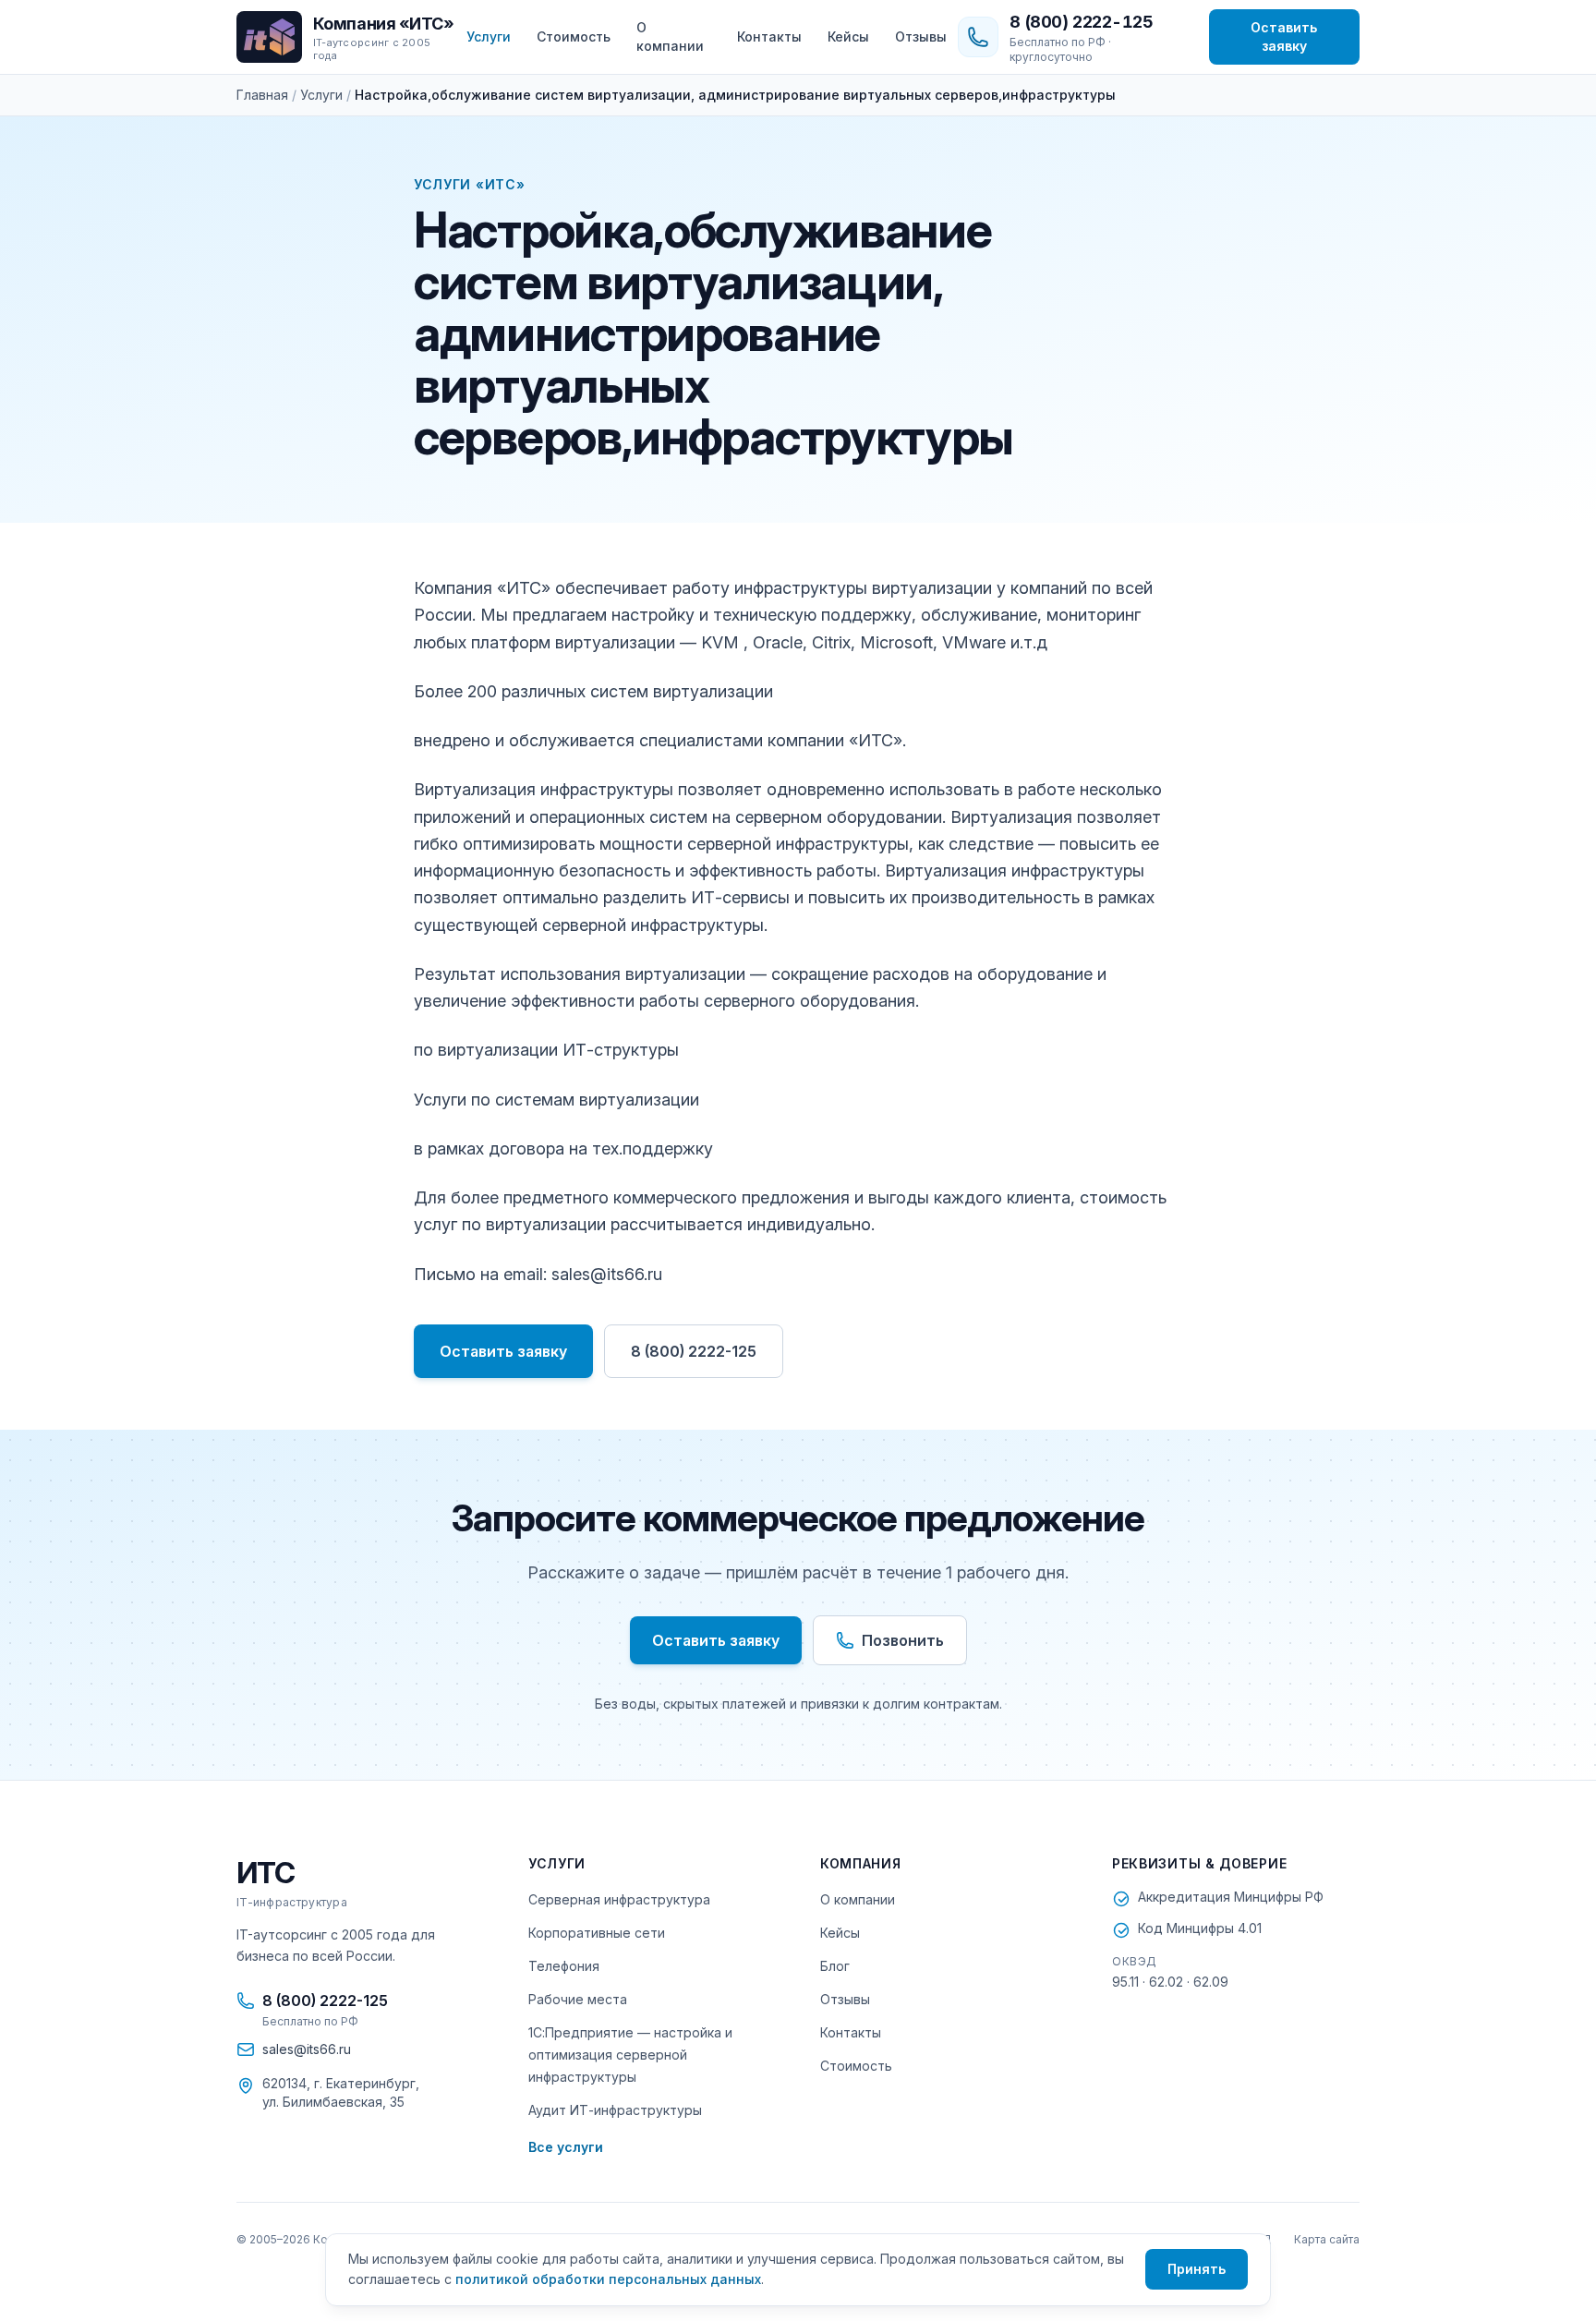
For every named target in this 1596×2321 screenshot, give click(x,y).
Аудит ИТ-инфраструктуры (615, 2110)
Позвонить (903, 1640)
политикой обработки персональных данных (608, 2279)
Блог (835, 1966)
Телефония (564, 1966)
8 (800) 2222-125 (694, 1351)
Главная (262, 95)
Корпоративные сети (597, 1933)
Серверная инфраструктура (619, 1899)
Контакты (769, 36)
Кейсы (848, 36)
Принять (1197, 2269)
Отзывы (921, 36)
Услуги (489, 36)
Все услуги (566, 2147)
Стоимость (574, 36)
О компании (670, 36)
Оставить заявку (1284, 36)
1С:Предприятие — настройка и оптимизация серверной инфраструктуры (630, 2055)
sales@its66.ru (307, 2049)
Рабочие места (578, 1999)
